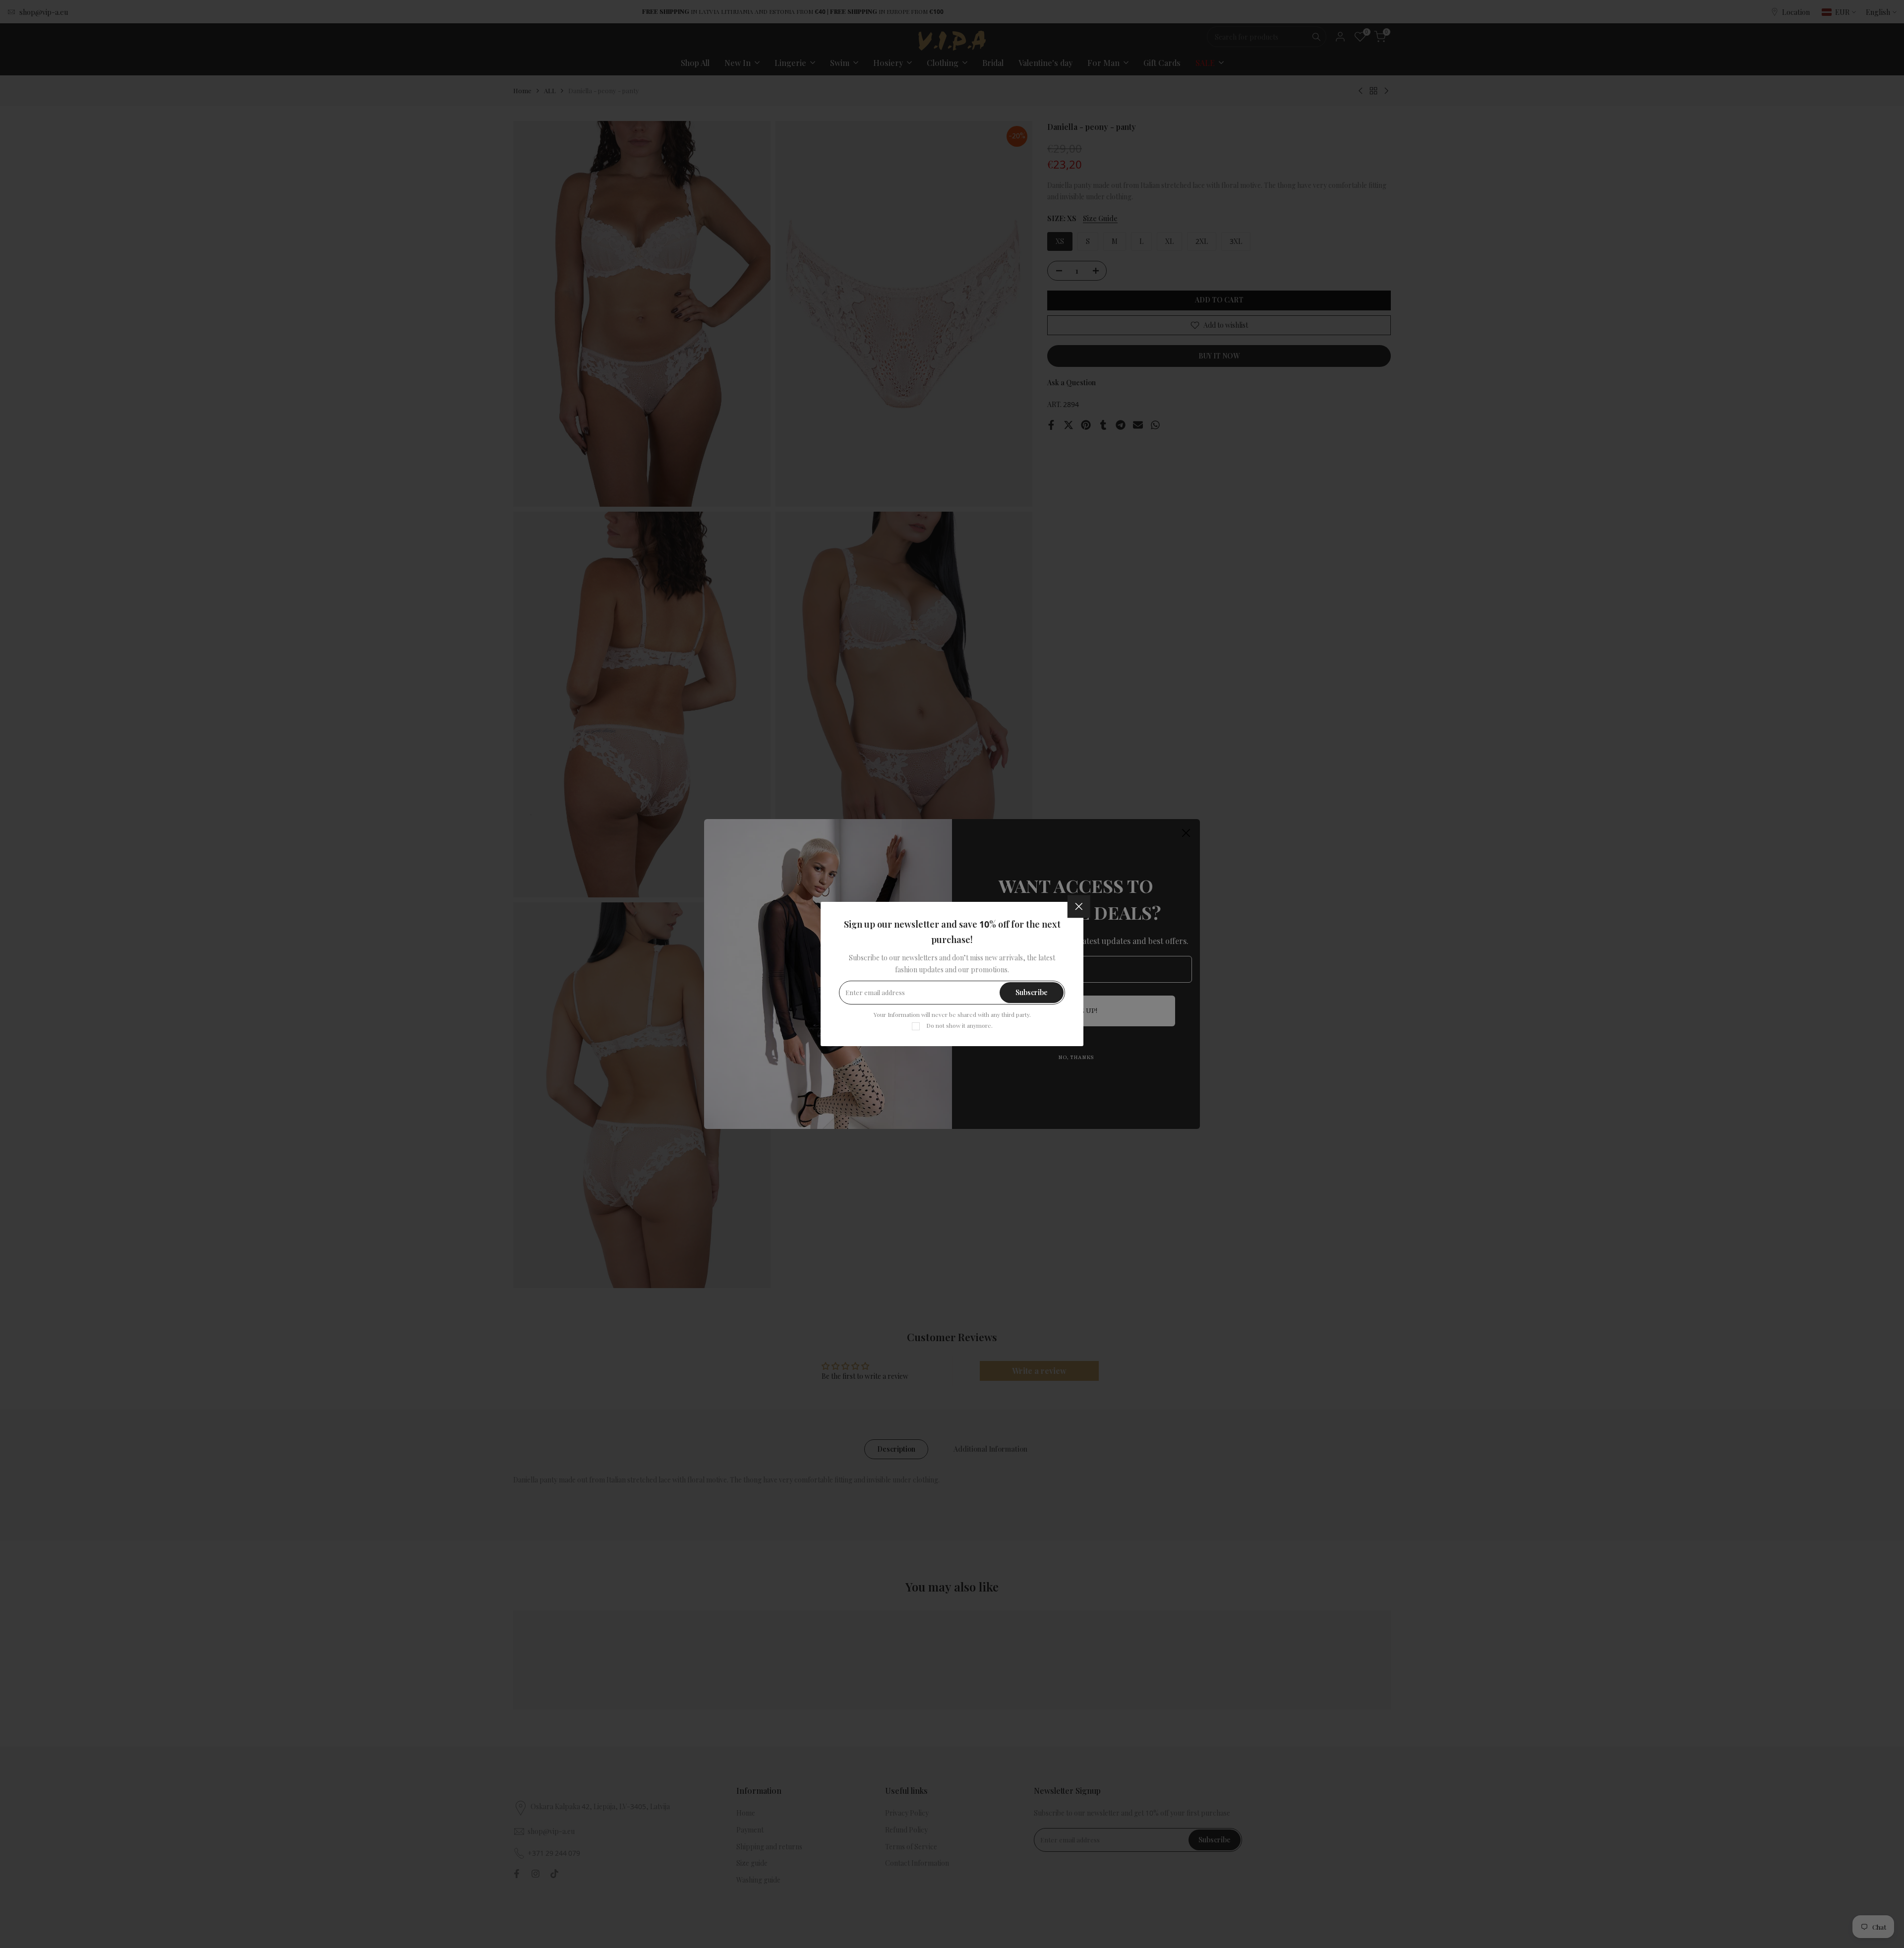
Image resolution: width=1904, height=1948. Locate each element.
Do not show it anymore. (959, 1025)
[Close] (1079, 906)
